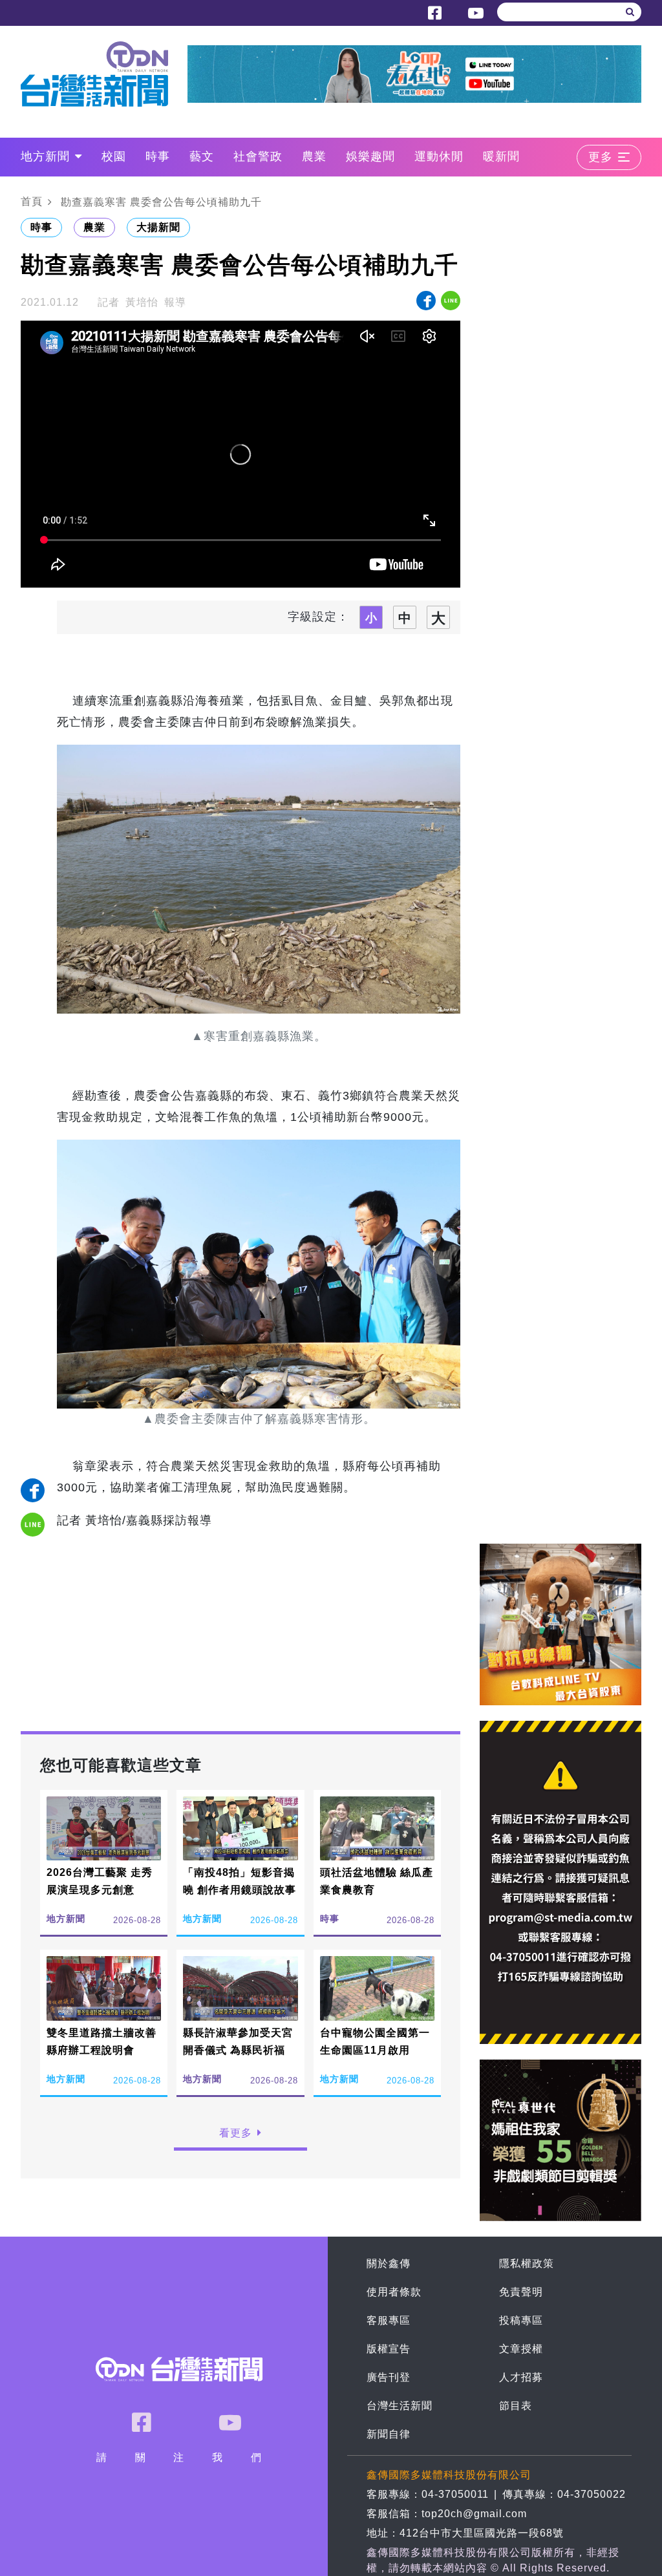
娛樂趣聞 (370, 156)
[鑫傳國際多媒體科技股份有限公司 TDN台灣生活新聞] (104, 74)
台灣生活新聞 (400, 2406)
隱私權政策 (527, 2263)
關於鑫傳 (389, 2263)
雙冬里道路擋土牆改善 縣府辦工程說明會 (101, 2041)
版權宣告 (389, 2349)
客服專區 (389, 2320)
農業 (314, 156)
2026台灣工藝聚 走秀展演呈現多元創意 (100, 1881)
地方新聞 (45, 156)
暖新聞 (501, 156)
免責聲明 (521, 2292)
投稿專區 (521, 2320)
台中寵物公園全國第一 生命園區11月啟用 (375, 2041)
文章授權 (521, 2349)
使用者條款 (394, 2292)
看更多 (236, 2133)
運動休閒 (439, 156)
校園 (114, 156)
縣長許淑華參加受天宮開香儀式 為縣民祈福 (238, 2041)
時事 (158, 156)
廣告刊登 (389, 2377)
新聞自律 (389, 2434)
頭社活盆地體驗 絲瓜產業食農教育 (377, 1881)
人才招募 (521, 2377)
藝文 (202, 156)
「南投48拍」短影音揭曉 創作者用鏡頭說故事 (240, 1881)
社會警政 (258, 156)
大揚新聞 (158, 227)
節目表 (516, 2406)
